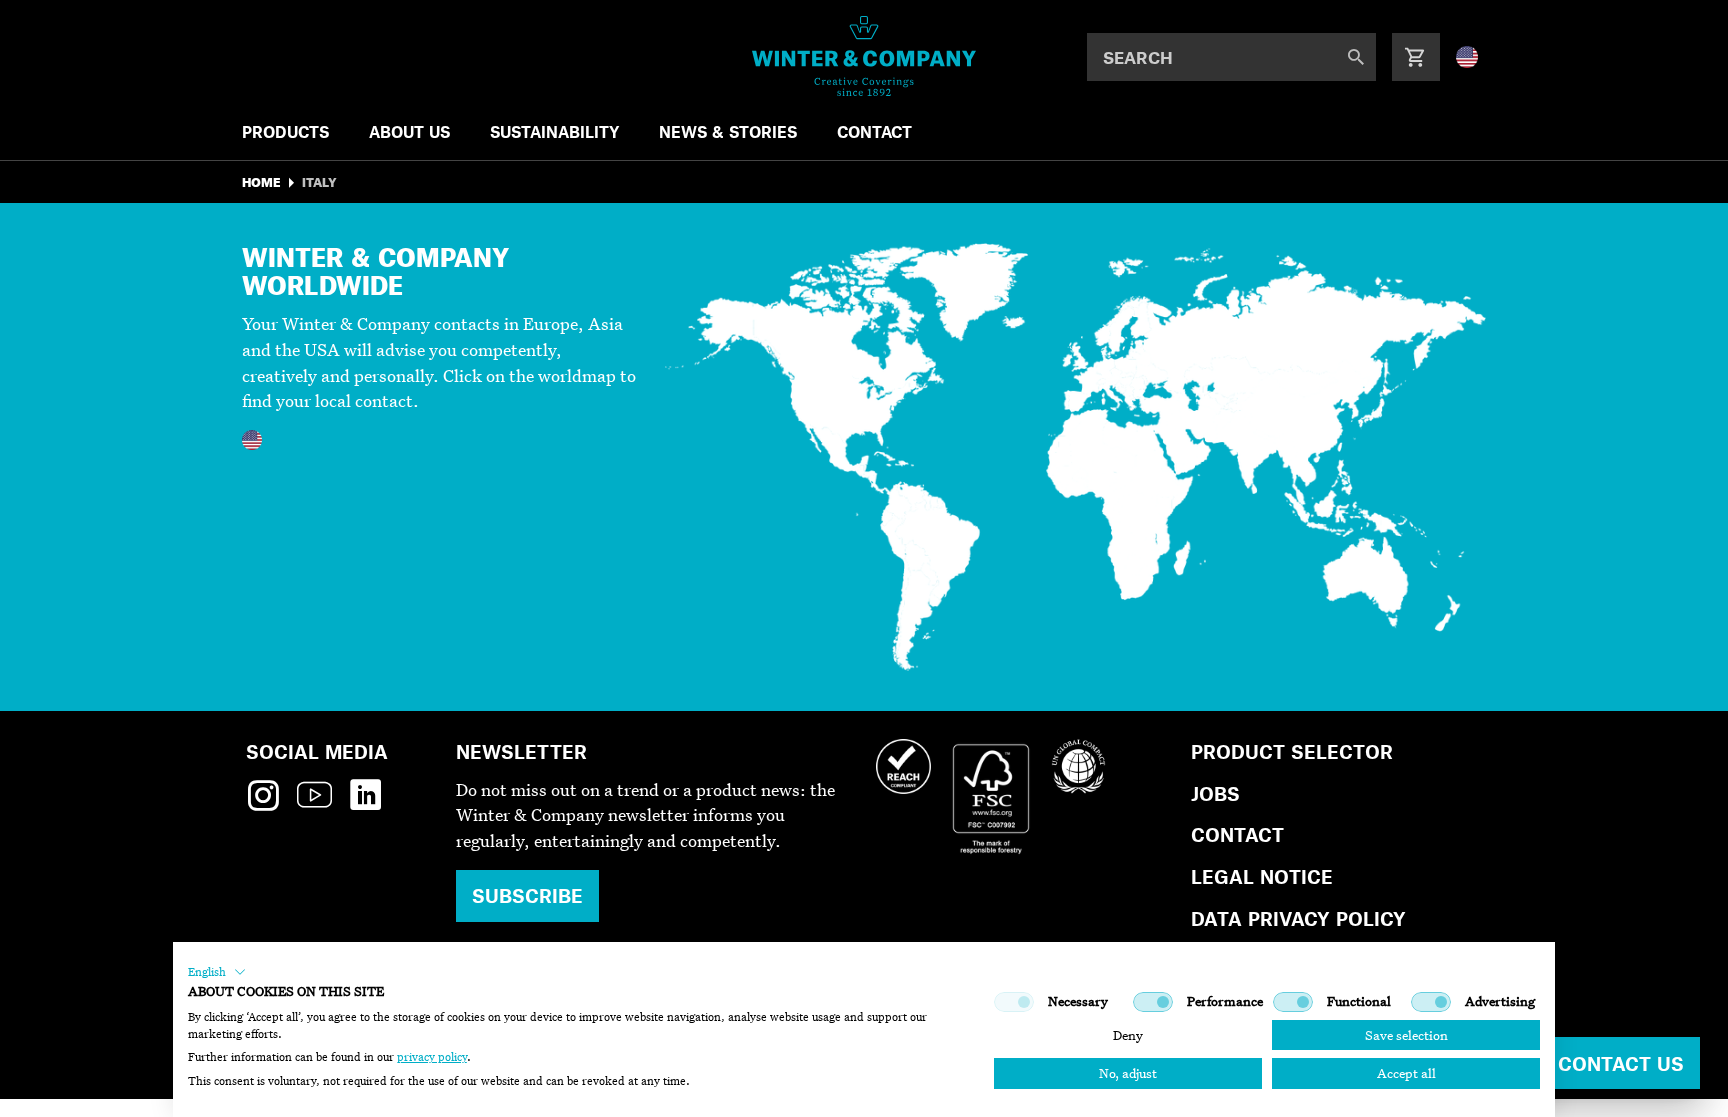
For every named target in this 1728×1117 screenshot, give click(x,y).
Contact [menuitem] (874, 131)
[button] (217, 972)
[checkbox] (1014, 1002)
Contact (1237, 834)
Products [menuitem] (285, 131)
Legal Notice (1262, 876)
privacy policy (432, 1057)
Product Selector (1292, 751)
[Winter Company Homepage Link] (864, 56)
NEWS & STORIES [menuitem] (728, 131)
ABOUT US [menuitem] (409, 131)
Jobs (1215, 793)
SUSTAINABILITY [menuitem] (554, 131)
